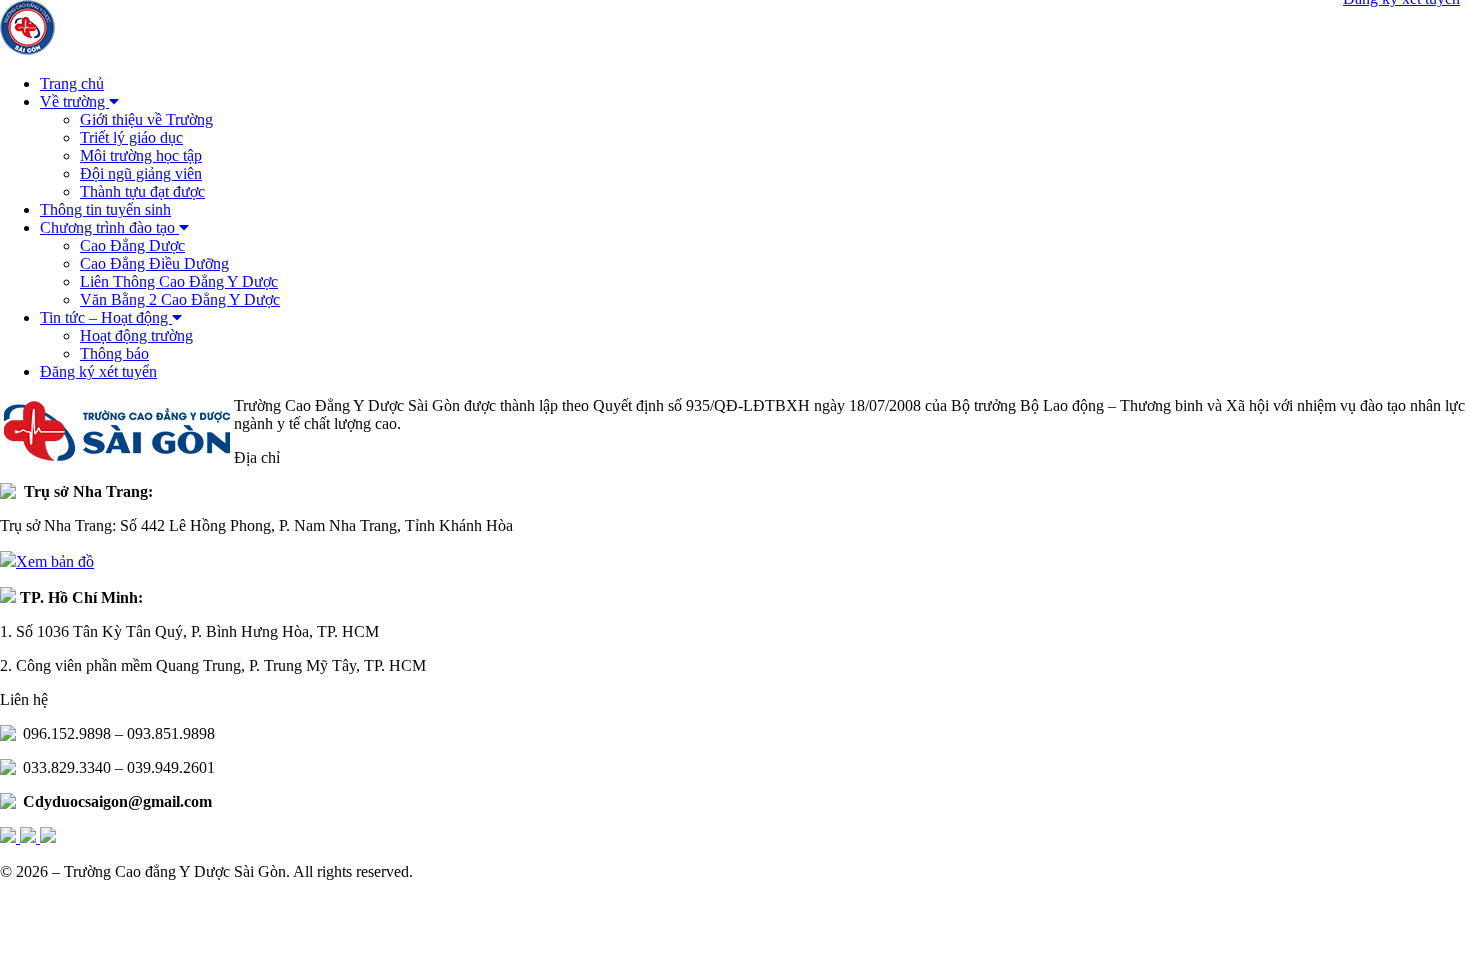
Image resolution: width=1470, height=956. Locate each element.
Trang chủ (72, 83)
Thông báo (114, 353)
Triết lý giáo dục (131, 137)
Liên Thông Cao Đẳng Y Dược (179, 281)
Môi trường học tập (141, 155)
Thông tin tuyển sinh (105, 209)
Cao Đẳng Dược (132, 245)
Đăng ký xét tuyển (98, 371)
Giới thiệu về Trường (146, 119)
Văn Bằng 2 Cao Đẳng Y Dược (180, 299)
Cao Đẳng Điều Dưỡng (154, 263)
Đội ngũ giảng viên (141, 173)
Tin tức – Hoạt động (106, 317)
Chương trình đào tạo (109, 227)
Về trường (74, 101)
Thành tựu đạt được (142, 191)
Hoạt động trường (136, 335)
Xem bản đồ (55, 561)
